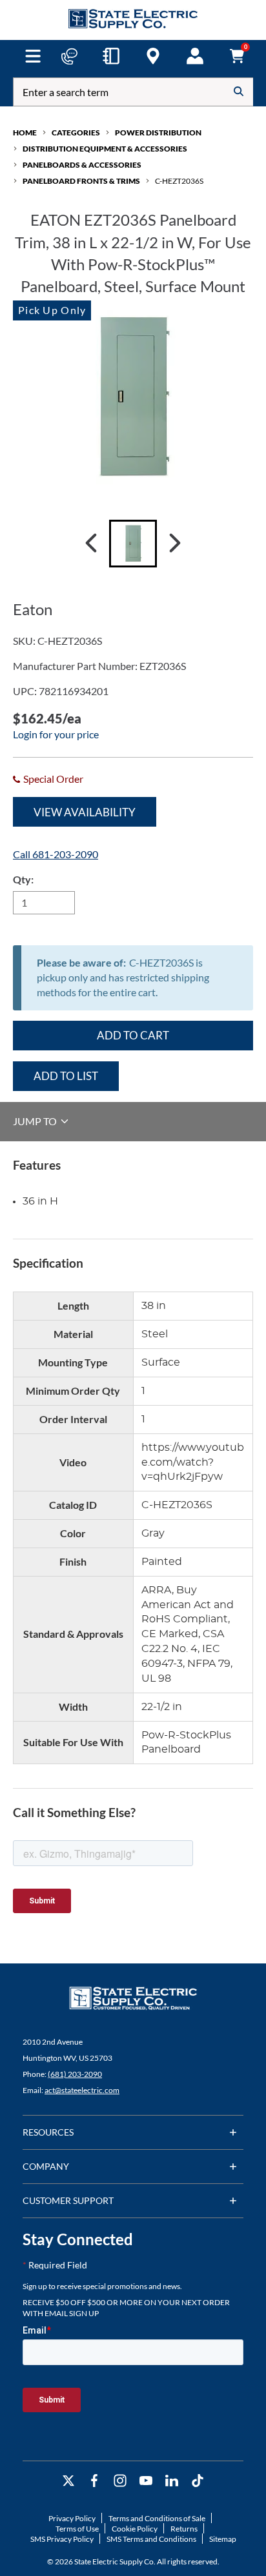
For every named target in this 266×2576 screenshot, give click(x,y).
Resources (48, 2132)
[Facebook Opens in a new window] (94, 2481)
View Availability (85, 812)
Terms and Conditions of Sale (157, 2518)
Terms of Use (77, 2529)
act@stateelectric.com (82, 2090)
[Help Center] (69, 56)
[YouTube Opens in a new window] (146, 2481)
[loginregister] (195, 56)
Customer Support (68, 2200)
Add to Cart (133, 1035)
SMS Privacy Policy (62, 2539)
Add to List (66, 1076)
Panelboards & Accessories (82, 165)
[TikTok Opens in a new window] (198, 2481)
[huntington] (153, 56)
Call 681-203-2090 (56, 854)
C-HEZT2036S (179, 181)
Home (25, 133)
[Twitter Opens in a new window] (68, 2481)
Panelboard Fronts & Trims (81, 181)
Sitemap (223, 2539)
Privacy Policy (72, 2518)
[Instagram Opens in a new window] (120, 2481)
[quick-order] (111, 56)
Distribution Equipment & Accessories (105, 149)
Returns (184, 2529)
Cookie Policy (135, 2529)
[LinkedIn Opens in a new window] (172, 2481)
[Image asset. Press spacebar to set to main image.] (133, 544)
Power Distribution (158, 133)
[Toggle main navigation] (33, 56)
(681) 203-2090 (75, 2074)
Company (46, 2166)
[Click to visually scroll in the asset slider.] (91, 544)
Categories (76, 133)
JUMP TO (36, 1121)
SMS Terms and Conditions (151, 2539)
